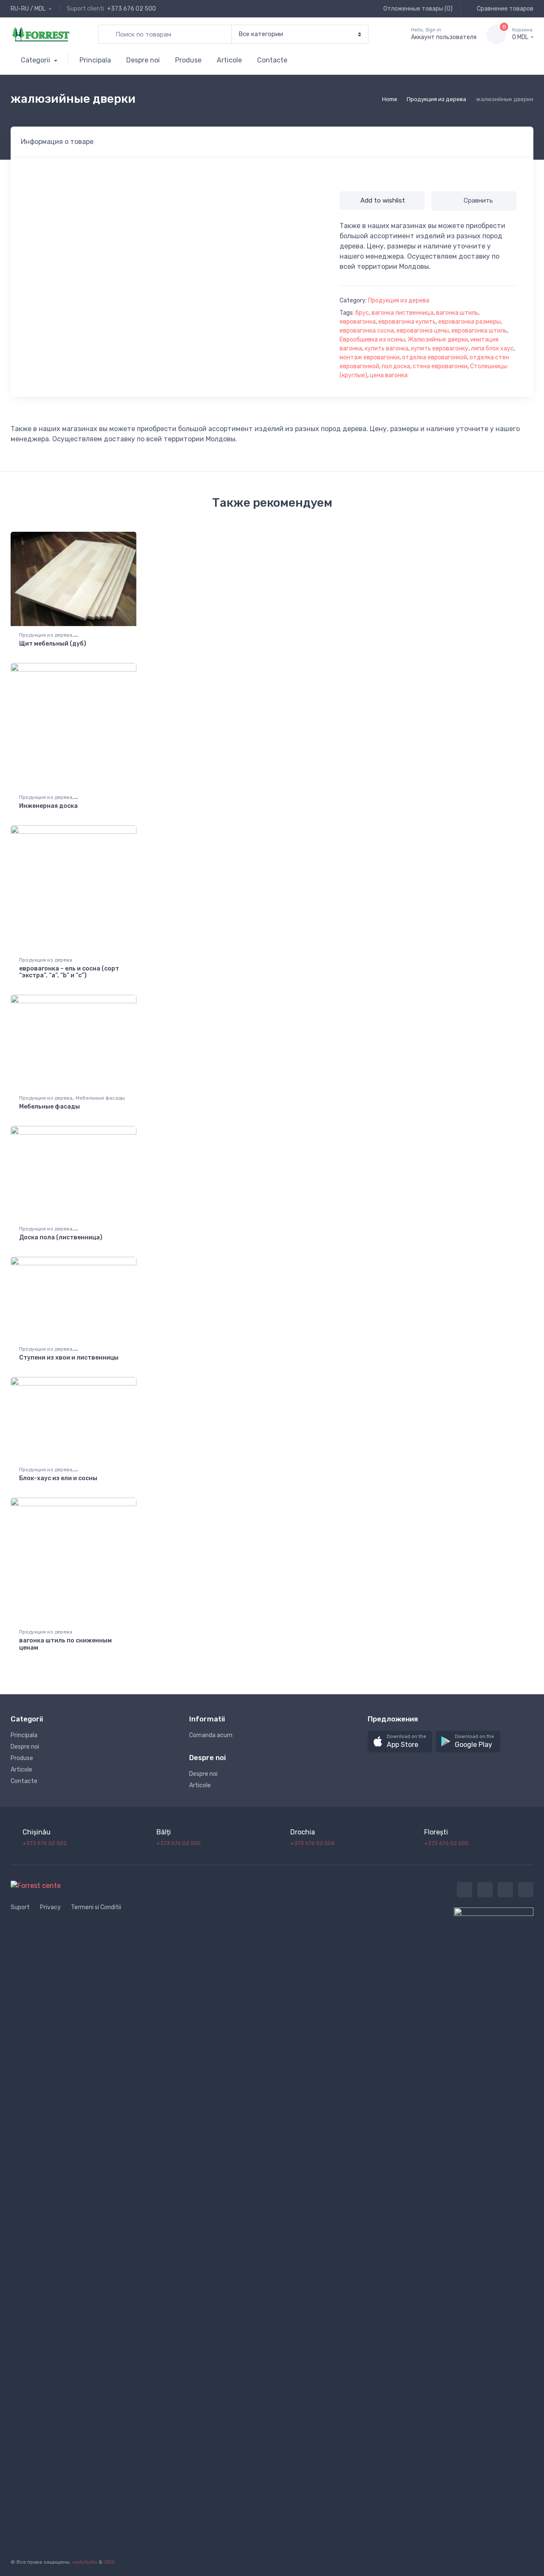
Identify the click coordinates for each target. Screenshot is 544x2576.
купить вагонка (387, 348)
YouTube (526, 1890)
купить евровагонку (440, 348)
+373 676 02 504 (312, 1843)
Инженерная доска (48, 806)
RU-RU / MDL (29, 9)
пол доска (396, 366)
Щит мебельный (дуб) (53, 644)
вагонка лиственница (402, 313)
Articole (229, 60)
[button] (400, 1742)
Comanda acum (211, 1735)
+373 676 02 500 (132, 9)
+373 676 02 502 (45, 1843)
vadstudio (85, 2562)
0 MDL (522, 34)
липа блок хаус (492, 348)
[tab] (57, 142)
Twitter (465, 1890)
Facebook (485, 1890)
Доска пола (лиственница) (61, 1237)
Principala (95, 60)
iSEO (109, 2562)
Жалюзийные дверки (438, 340)
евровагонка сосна (367, 331)
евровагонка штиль (479, 331)
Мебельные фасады (100, 1098)
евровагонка (358, 322)
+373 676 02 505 (446, 1843)
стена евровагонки (440, 366)
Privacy (50, 1907)
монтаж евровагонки (370, 357)
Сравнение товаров (504, 9)
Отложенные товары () (417, 9)
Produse (188, 60)
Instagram (505, 1890)
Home (390, 99)
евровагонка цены (423, 331)
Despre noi (143, 60)
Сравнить (478, 200)
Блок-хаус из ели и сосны (58, 1478)
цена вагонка (389, 375)
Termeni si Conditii (96, 1907)
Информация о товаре (57, 142)
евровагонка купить (407, 322)
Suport (20, 1907)
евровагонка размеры (469, 322)
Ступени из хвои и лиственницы (69, 1358)
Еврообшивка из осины (372, 340)
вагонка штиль (457, 313)
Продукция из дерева (436, 99)
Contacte (272, 60)
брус (362, 313)
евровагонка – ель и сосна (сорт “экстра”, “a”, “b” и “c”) (69, 972)
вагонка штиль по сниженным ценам (65, 1644)
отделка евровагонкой (435, 357)
